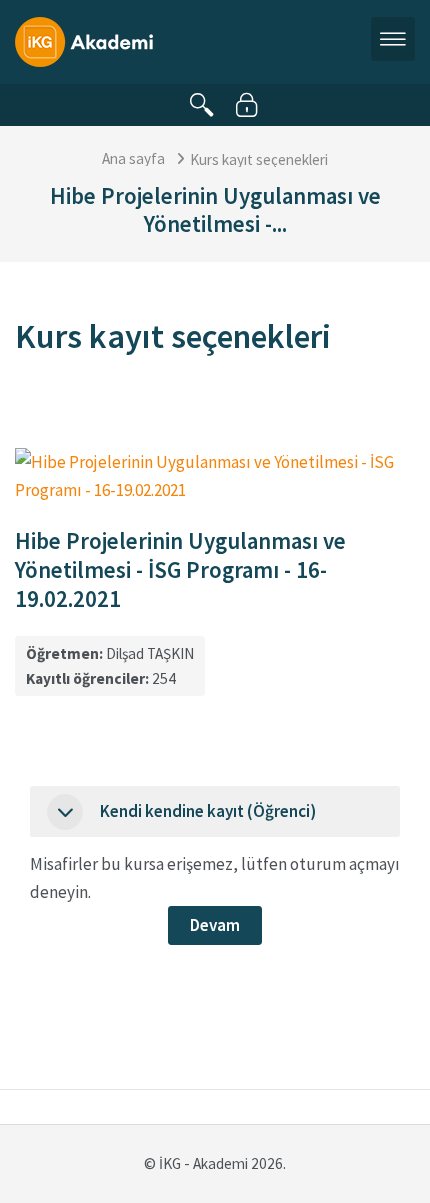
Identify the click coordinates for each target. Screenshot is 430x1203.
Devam (215, 925)
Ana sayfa (133, 158)
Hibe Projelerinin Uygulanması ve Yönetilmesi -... (215, 210)
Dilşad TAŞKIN (150, 653)
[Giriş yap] (247, 105)
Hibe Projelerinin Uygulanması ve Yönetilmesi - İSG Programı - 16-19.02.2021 (180, 569)
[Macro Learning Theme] (84, 40)
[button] (65, 812)
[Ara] (202, 105)
